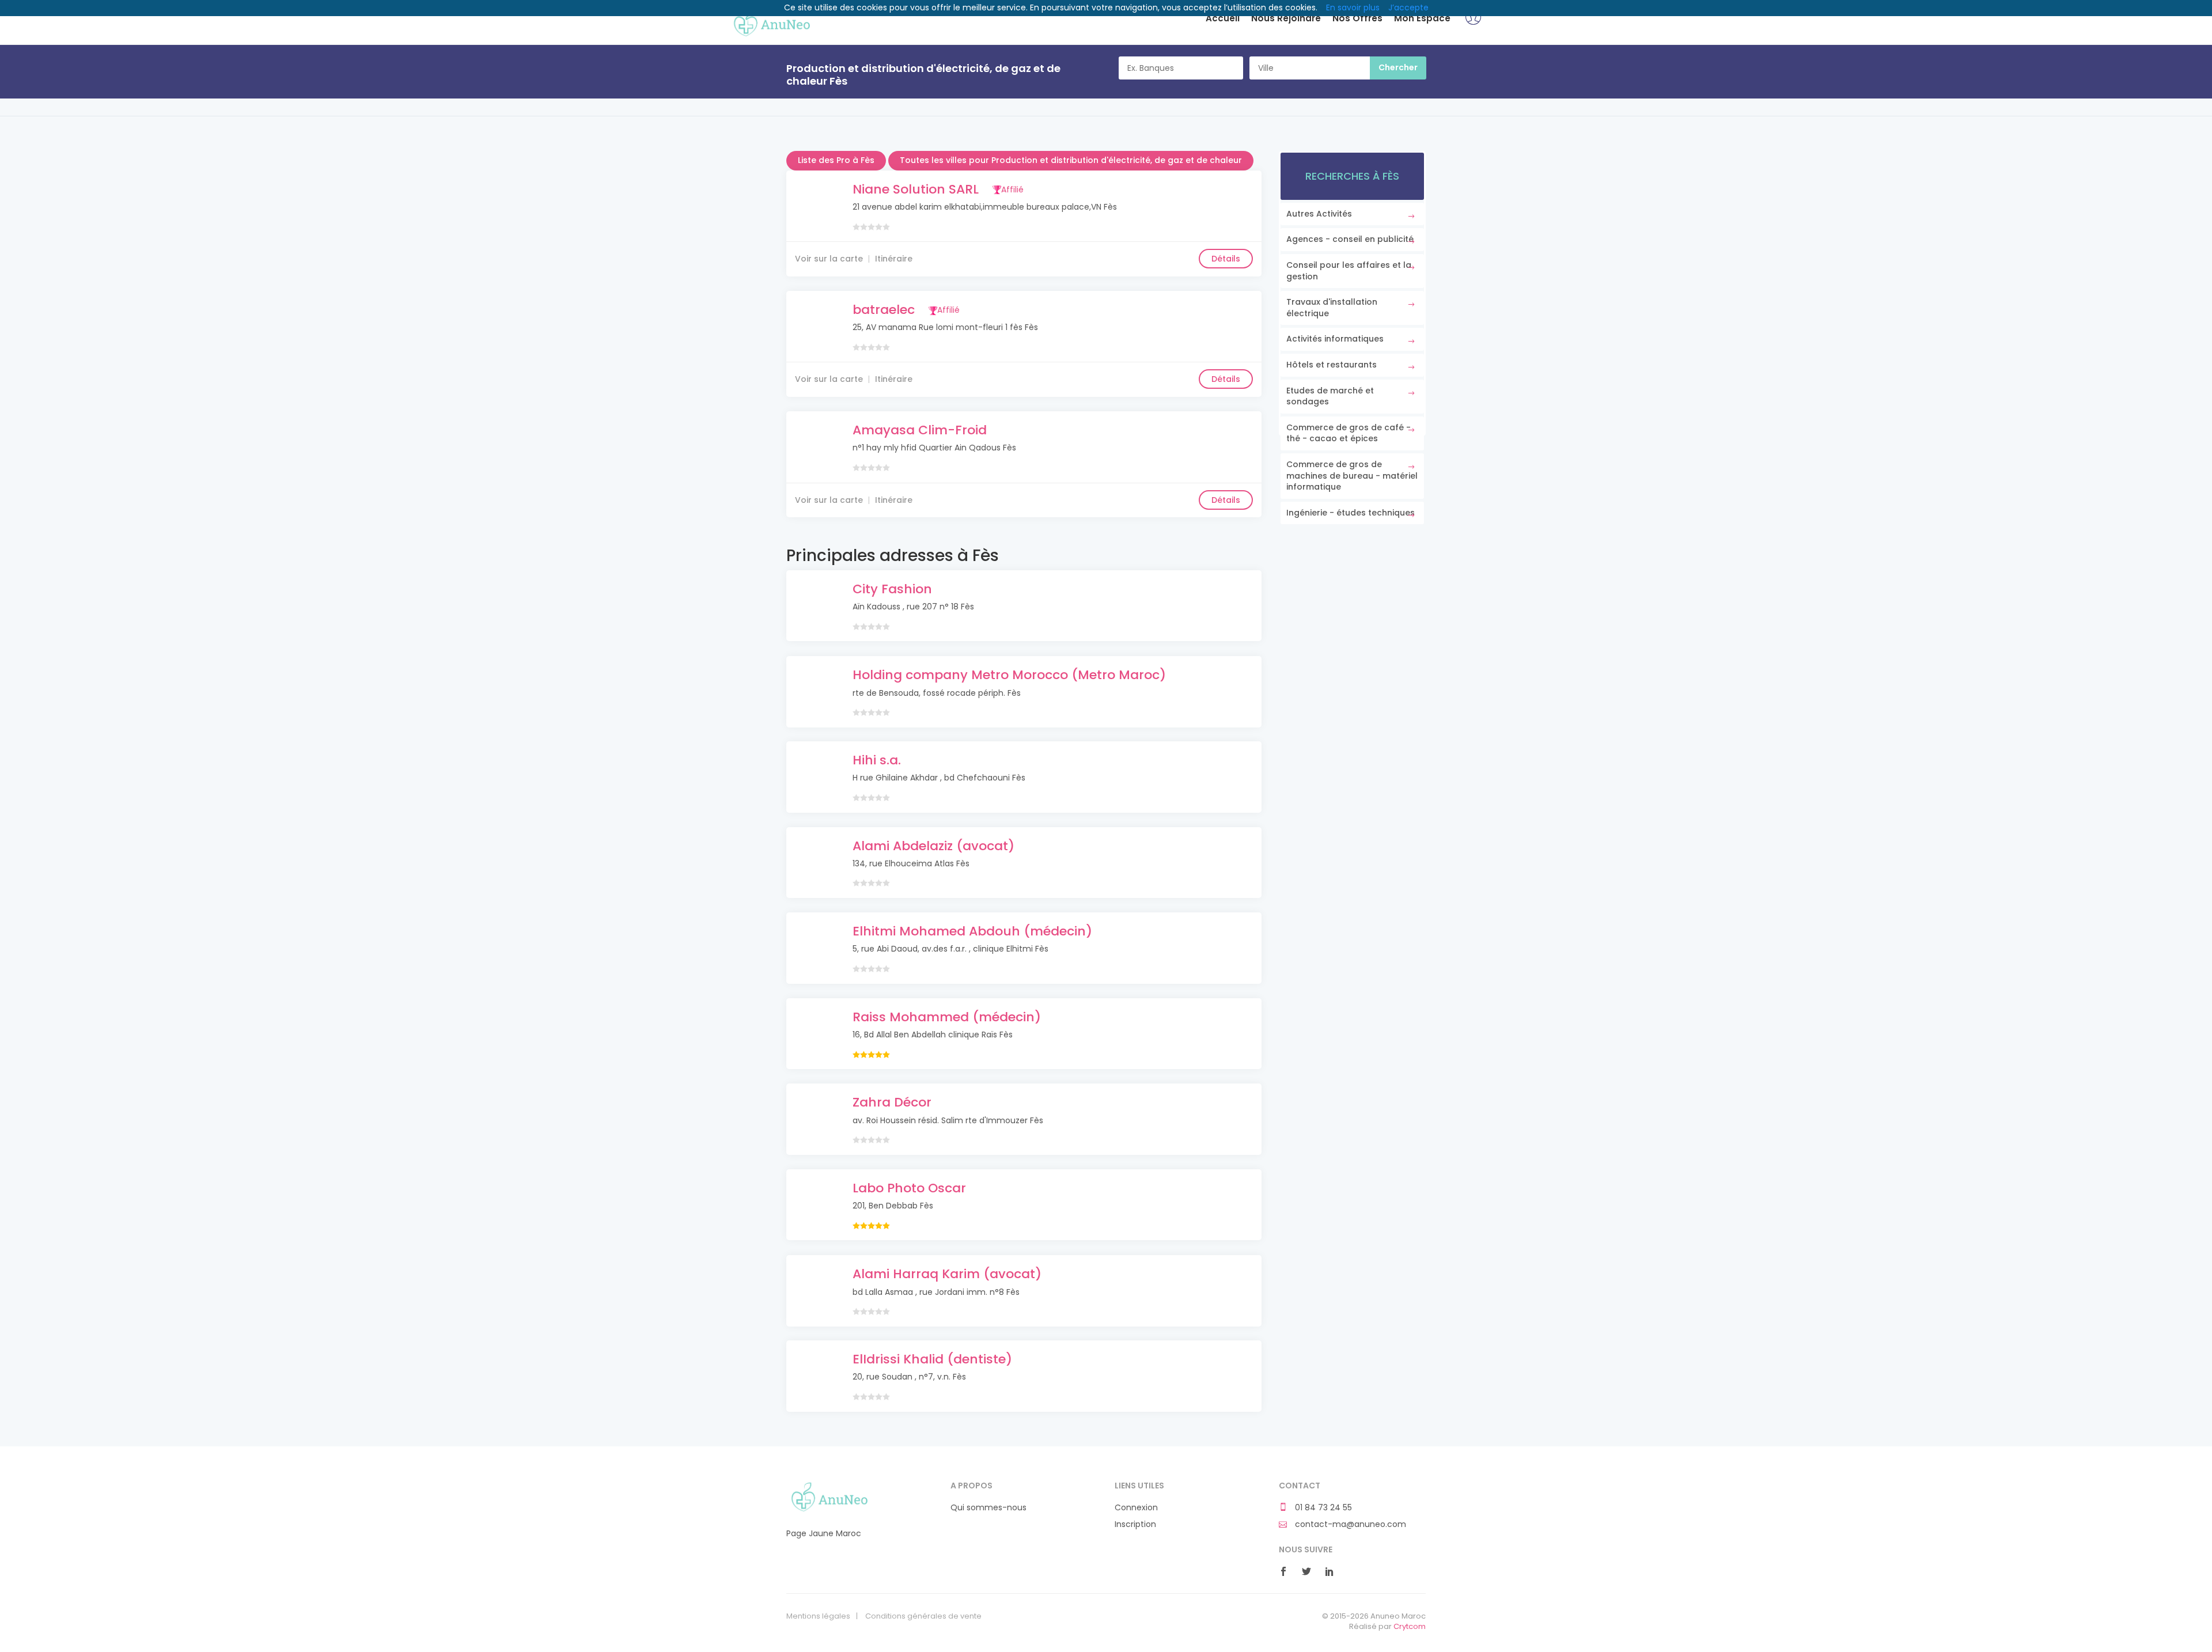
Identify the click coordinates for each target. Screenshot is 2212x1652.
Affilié (1012, 190)
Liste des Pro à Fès (836, 160)
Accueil (1223, 18)
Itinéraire (894, 259)
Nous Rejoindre (1286, 18)
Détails (1226, 259)
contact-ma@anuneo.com (1349, 1524)
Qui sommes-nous (988, 1508)
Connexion (1136, 1508)
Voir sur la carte (829, 259)
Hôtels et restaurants (1332, 365)
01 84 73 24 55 (1322, 1508)
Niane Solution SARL (916, 189)
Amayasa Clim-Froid (920, 430)
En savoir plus (1353, 7)
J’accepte (1408, 7)
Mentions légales (818, 1616)
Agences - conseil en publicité (1350, 239)
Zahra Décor (892, 1102)
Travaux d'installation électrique (1332, 308)
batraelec (884, 310)
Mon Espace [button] (1422, 18)
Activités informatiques (1335, 339)
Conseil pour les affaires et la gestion (1349, 271)
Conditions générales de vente (923, 1616)
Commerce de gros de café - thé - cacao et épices (1349, 433)
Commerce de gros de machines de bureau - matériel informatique (1352, 475)
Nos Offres (1357, 18)
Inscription (1135, 1524)
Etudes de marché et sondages (1330, 396)
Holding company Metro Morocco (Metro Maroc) (1009, 675)
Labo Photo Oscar (909, 1188)
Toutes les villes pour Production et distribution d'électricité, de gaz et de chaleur (1071, 160)
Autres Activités (1319, 214)
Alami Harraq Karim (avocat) (947, 1274)
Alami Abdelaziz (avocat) (933, 846)
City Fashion (892, 589)
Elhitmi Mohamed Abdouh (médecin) (972, 931)
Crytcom (1410, 1626)
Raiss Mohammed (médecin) (947, 1017)
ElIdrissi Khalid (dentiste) (932, 1359)
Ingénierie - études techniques (1351, 513)
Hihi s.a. (877, 760)
